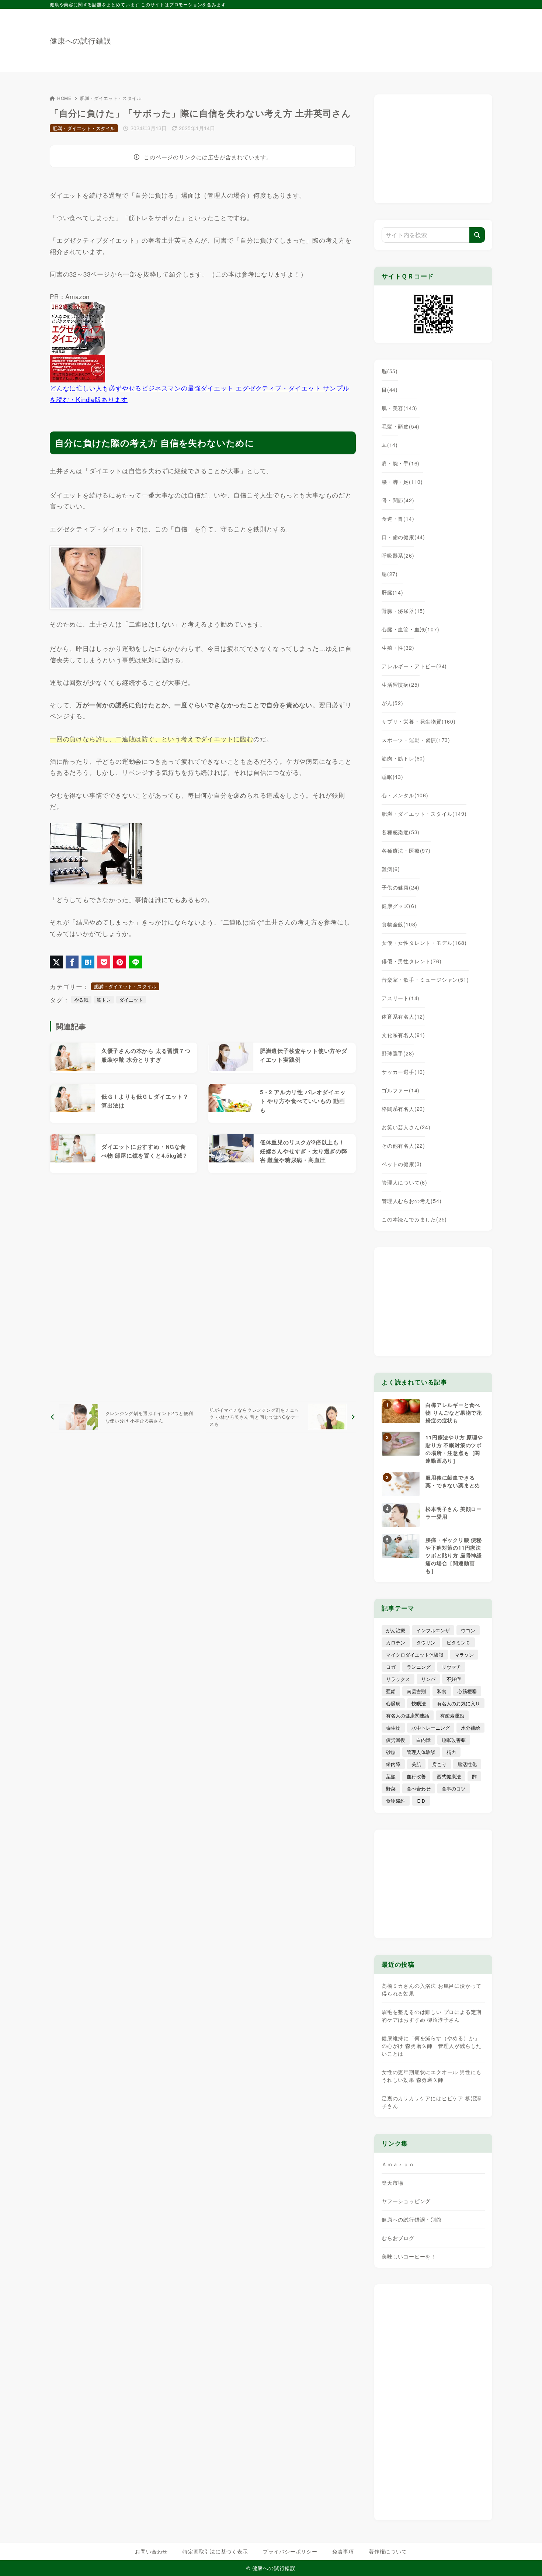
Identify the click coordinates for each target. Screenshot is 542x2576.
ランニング (419, 1667)
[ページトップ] (525, 2559)
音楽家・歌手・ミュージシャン (425, 980)
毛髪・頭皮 (401, 426)
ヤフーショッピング (406, 2201)
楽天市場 (392, 2183)
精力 (451, 1752)
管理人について (404, 1182)
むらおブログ (398, 2238)
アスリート (401, 998)
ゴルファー (401, 1090)
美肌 (416, 1764)
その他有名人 (403, 1145)
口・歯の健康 (403, 537)
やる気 (81, 1000)
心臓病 (393, 1703)
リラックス (398, 1679)
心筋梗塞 (467, 1691)
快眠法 (419, 1703)
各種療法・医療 (406, 850)
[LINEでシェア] (135, 962)
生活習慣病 (401, 684)
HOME (64, 98)
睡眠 (392, 777)
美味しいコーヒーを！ (409, 2256)
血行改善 (416, 1776)
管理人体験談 (421, 1752)
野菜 (391, 1788)
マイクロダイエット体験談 (415, 1655)
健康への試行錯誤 (80, 41)
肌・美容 (399, 408)
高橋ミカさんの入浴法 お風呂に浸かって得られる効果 (432, 1989)
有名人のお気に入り (458, 1703)
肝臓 (392, 592)
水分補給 (470, 1728)
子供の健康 (401, 887)
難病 (391, 869)
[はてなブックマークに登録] (88, 962)
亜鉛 (391, 1691)
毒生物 (393, 1728)
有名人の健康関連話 (408, 1715)
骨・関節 (398, 500)
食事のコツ (454, 1788)
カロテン (396, 1642)
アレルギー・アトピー (414, 666)
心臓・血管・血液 (410, 629)
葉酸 (391, 1776)
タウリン (426, 1642)
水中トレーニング (431, 1728)
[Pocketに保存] (104, 962)
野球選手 (398, 1053)
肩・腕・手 (401, 463)
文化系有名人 (403, 1035)
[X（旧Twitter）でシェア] (56, 962)
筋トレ (104, 1000)
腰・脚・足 (402, 482)
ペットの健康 (402, 1164)
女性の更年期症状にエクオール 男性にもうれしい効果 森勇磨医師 (432, 2076)
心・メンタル (405, 795)
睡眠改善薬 (454, 1740)
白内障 (423, 1740)
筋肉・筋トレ (403, 758)
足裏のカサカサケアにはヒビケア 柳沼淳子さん (432, 2102)
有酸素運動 (452, 1715)
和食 (442, 1691)
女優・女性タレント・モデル (424, 943)
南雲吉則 (416, 1691)
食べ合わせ (419, 1788)
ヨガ (391, 1667)
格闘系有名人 (403, 1109)
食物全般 (399, 924)
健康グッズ (399, 906)
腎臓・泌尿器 (403, 611)
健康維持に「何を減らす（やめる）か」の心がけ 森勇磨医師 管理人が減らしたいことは (432, 2046)
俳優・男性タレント (411, 961)
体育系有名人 (403, 1016)
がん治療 (396, 1630)
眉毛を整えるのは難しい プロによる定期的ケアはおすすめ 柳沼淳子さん (432, 2016)
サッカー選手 (403, 1072)
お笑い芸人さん (406, 1127)
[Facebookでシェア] (72, 962)
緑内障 (393, 1764)
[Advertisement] (358, 37)
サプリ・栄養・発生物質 (419, 721)
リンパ (428, 1679)
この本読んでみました (414, 1219)
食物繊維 (396, 1801)
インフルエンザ (433, 1630)
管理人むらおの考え (411, 1201)
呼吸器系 (398, 555)
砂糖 (391, 1752)
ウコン (468, 1630)
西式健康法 (449, 1776)
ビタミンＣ (458, 1642)
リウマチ (451, 1667)
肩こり (439, 1764)
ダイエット (131, 1000)
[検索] (477, 235)
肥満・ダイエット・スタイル (111, 98)
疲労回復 (396, 1740)
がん (392, 703)
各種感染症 (401, 832)
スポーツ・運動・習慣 (416, 740)
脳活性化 (467, 1764)
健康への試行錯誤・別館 (412, 2219)
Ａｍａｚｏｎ (398, 2164)
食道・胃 (398, 519)
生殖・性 (398, 648)
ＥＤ (421, 1801)
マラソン (464, 1655)
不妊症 (454, 1679)
